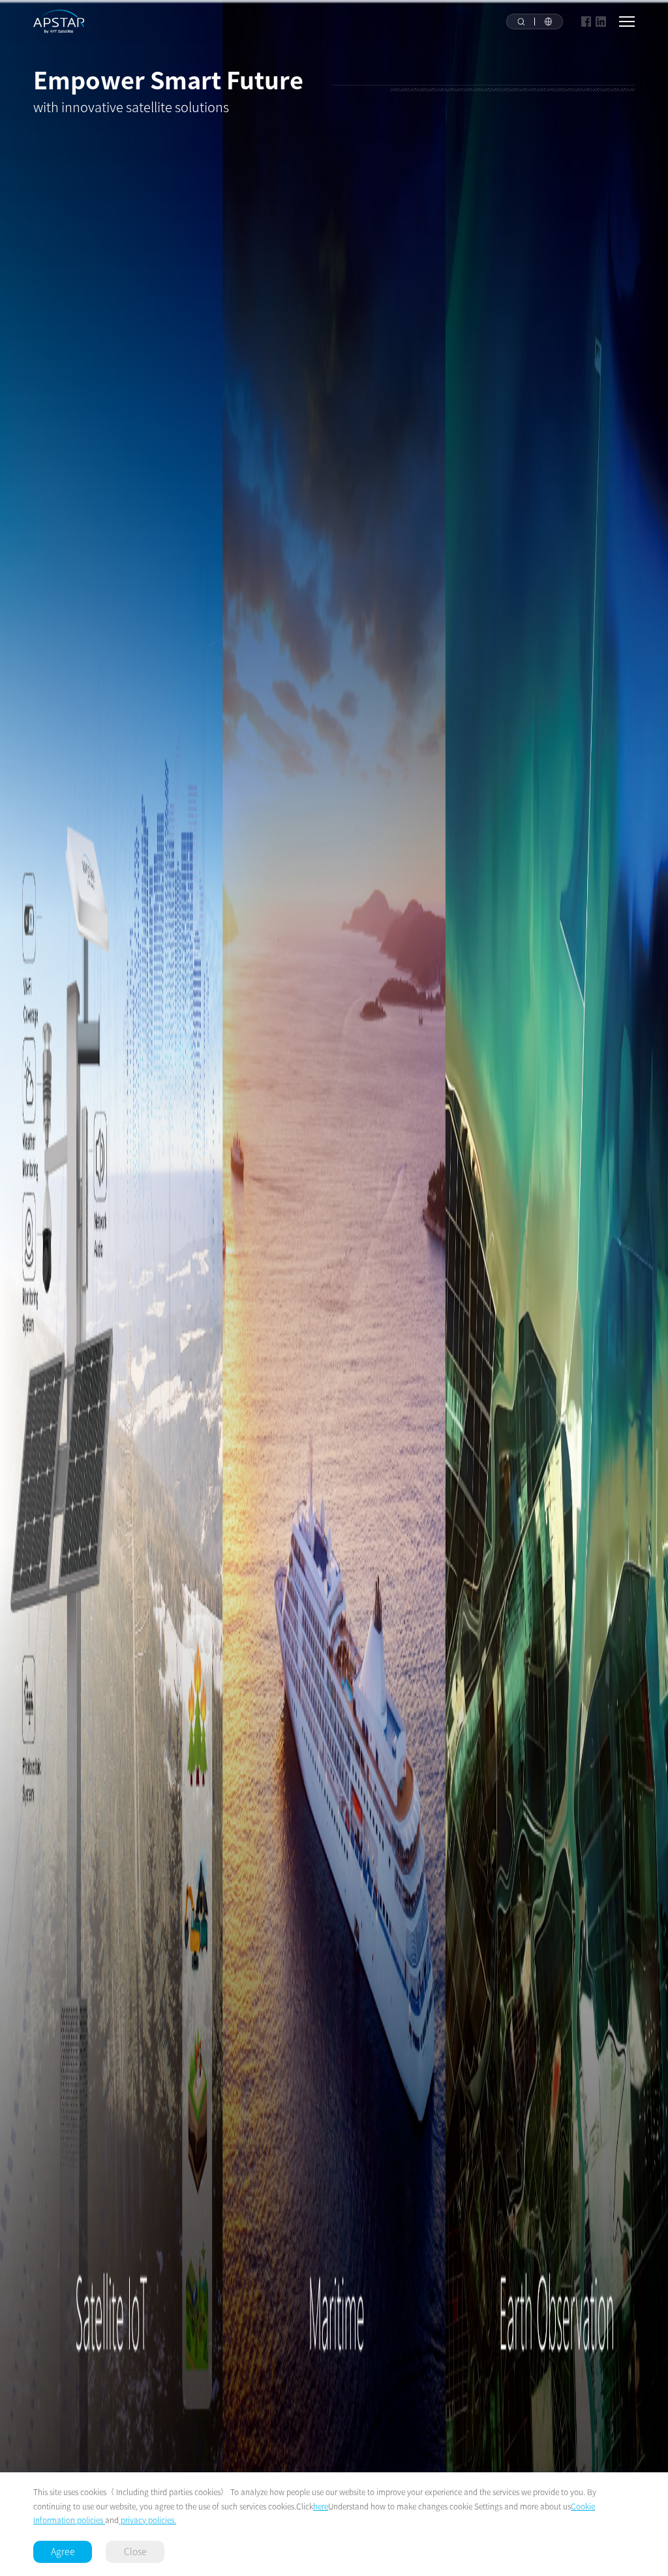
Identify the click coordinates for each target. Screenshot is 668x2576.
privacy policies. (147, 2520)
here (321, 2506)
